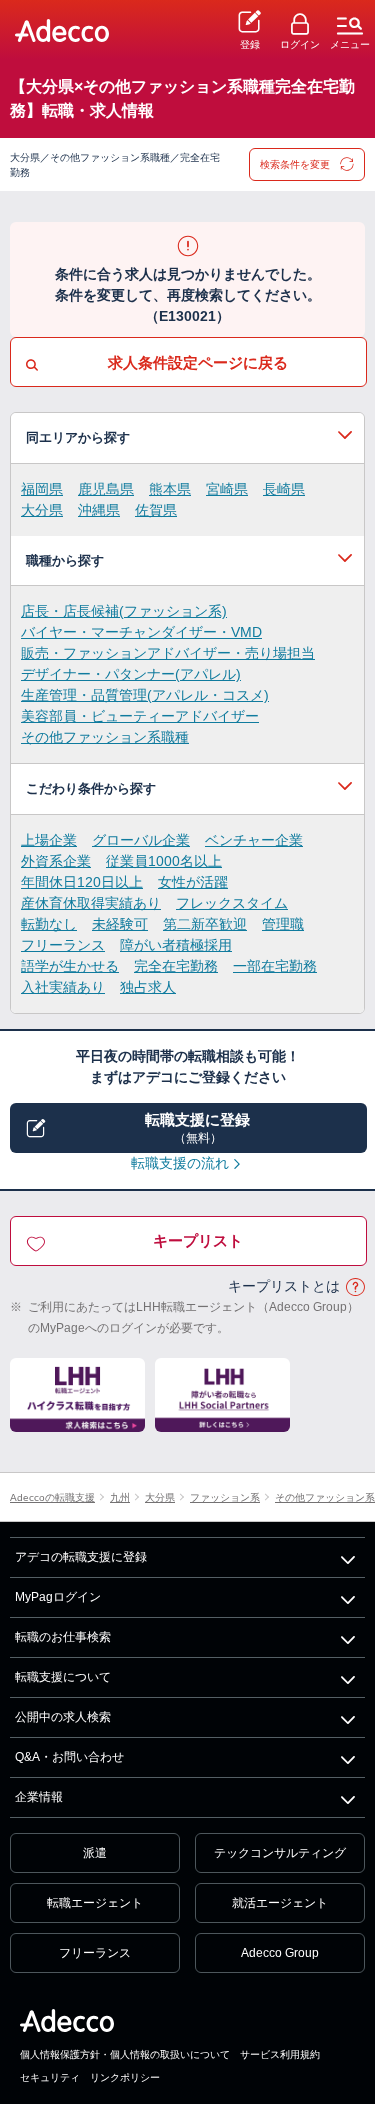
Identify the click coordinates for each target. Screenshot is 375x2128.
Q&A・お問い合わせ (69, 1757)
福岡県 (42, 489)
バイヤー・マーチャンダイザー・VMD (141, 632)
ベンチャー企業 (254, 840)
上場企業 (49, 840)
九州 (120, 1497)
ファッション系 (225, 1497)
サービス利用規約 (280, 2054)
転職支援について (63, 1677)
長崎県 (284, 489)
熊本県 (170, 489)
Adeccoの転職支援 (52, 1497)
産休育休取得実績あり (91, 903)
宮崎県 (227, 489)
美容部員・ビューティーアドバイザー (140, 716)
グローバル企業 (141, 840)
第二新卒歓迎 (205, 924)
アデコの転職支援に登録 (81, 1557)
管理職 (283, 924)
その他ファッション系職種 (105, 737)
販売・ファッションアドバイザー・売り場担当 (168, 653)
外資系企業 (56, 861)
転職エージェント (95, 1903)
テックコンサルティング (280, 1853)
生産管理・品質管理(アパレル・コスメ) (145, 695)
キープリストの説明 (355, 1287)
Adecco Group (280, 1953)
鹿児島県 (106, 489)
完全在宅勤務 (176, 966)
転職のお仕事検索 (63, 1637)
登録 (250, 44)
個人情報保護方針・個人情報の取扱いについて (125, 2054)
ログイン (300, 44)
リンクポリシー (125, 2077)
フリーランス (63, 945)
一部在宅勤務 (275, 966)
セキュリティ (50, 2077)
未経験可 (120, 924)
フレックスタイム (232, 903)
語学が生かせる (70, 966)
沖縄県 (99, 510)
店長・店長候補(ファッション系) (124, 611)
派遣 (95, 1853)
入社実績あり (63, 987)
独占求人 (148, 987)
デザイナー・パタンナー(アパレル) (131, 674)
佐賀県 (156, 510)
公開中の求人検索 (63, 1717)
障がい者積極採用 (176, 945)
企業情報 (39, 1797)
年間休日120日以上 (82, 882)
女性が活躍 (193, 882)
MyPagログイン (58, 1597)
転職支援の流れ (180, 1163)
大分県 (42, 510)
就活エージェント (280, 1903)
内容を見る (187, 438)
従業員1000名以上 (164, 861)
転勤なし (49, 924)
